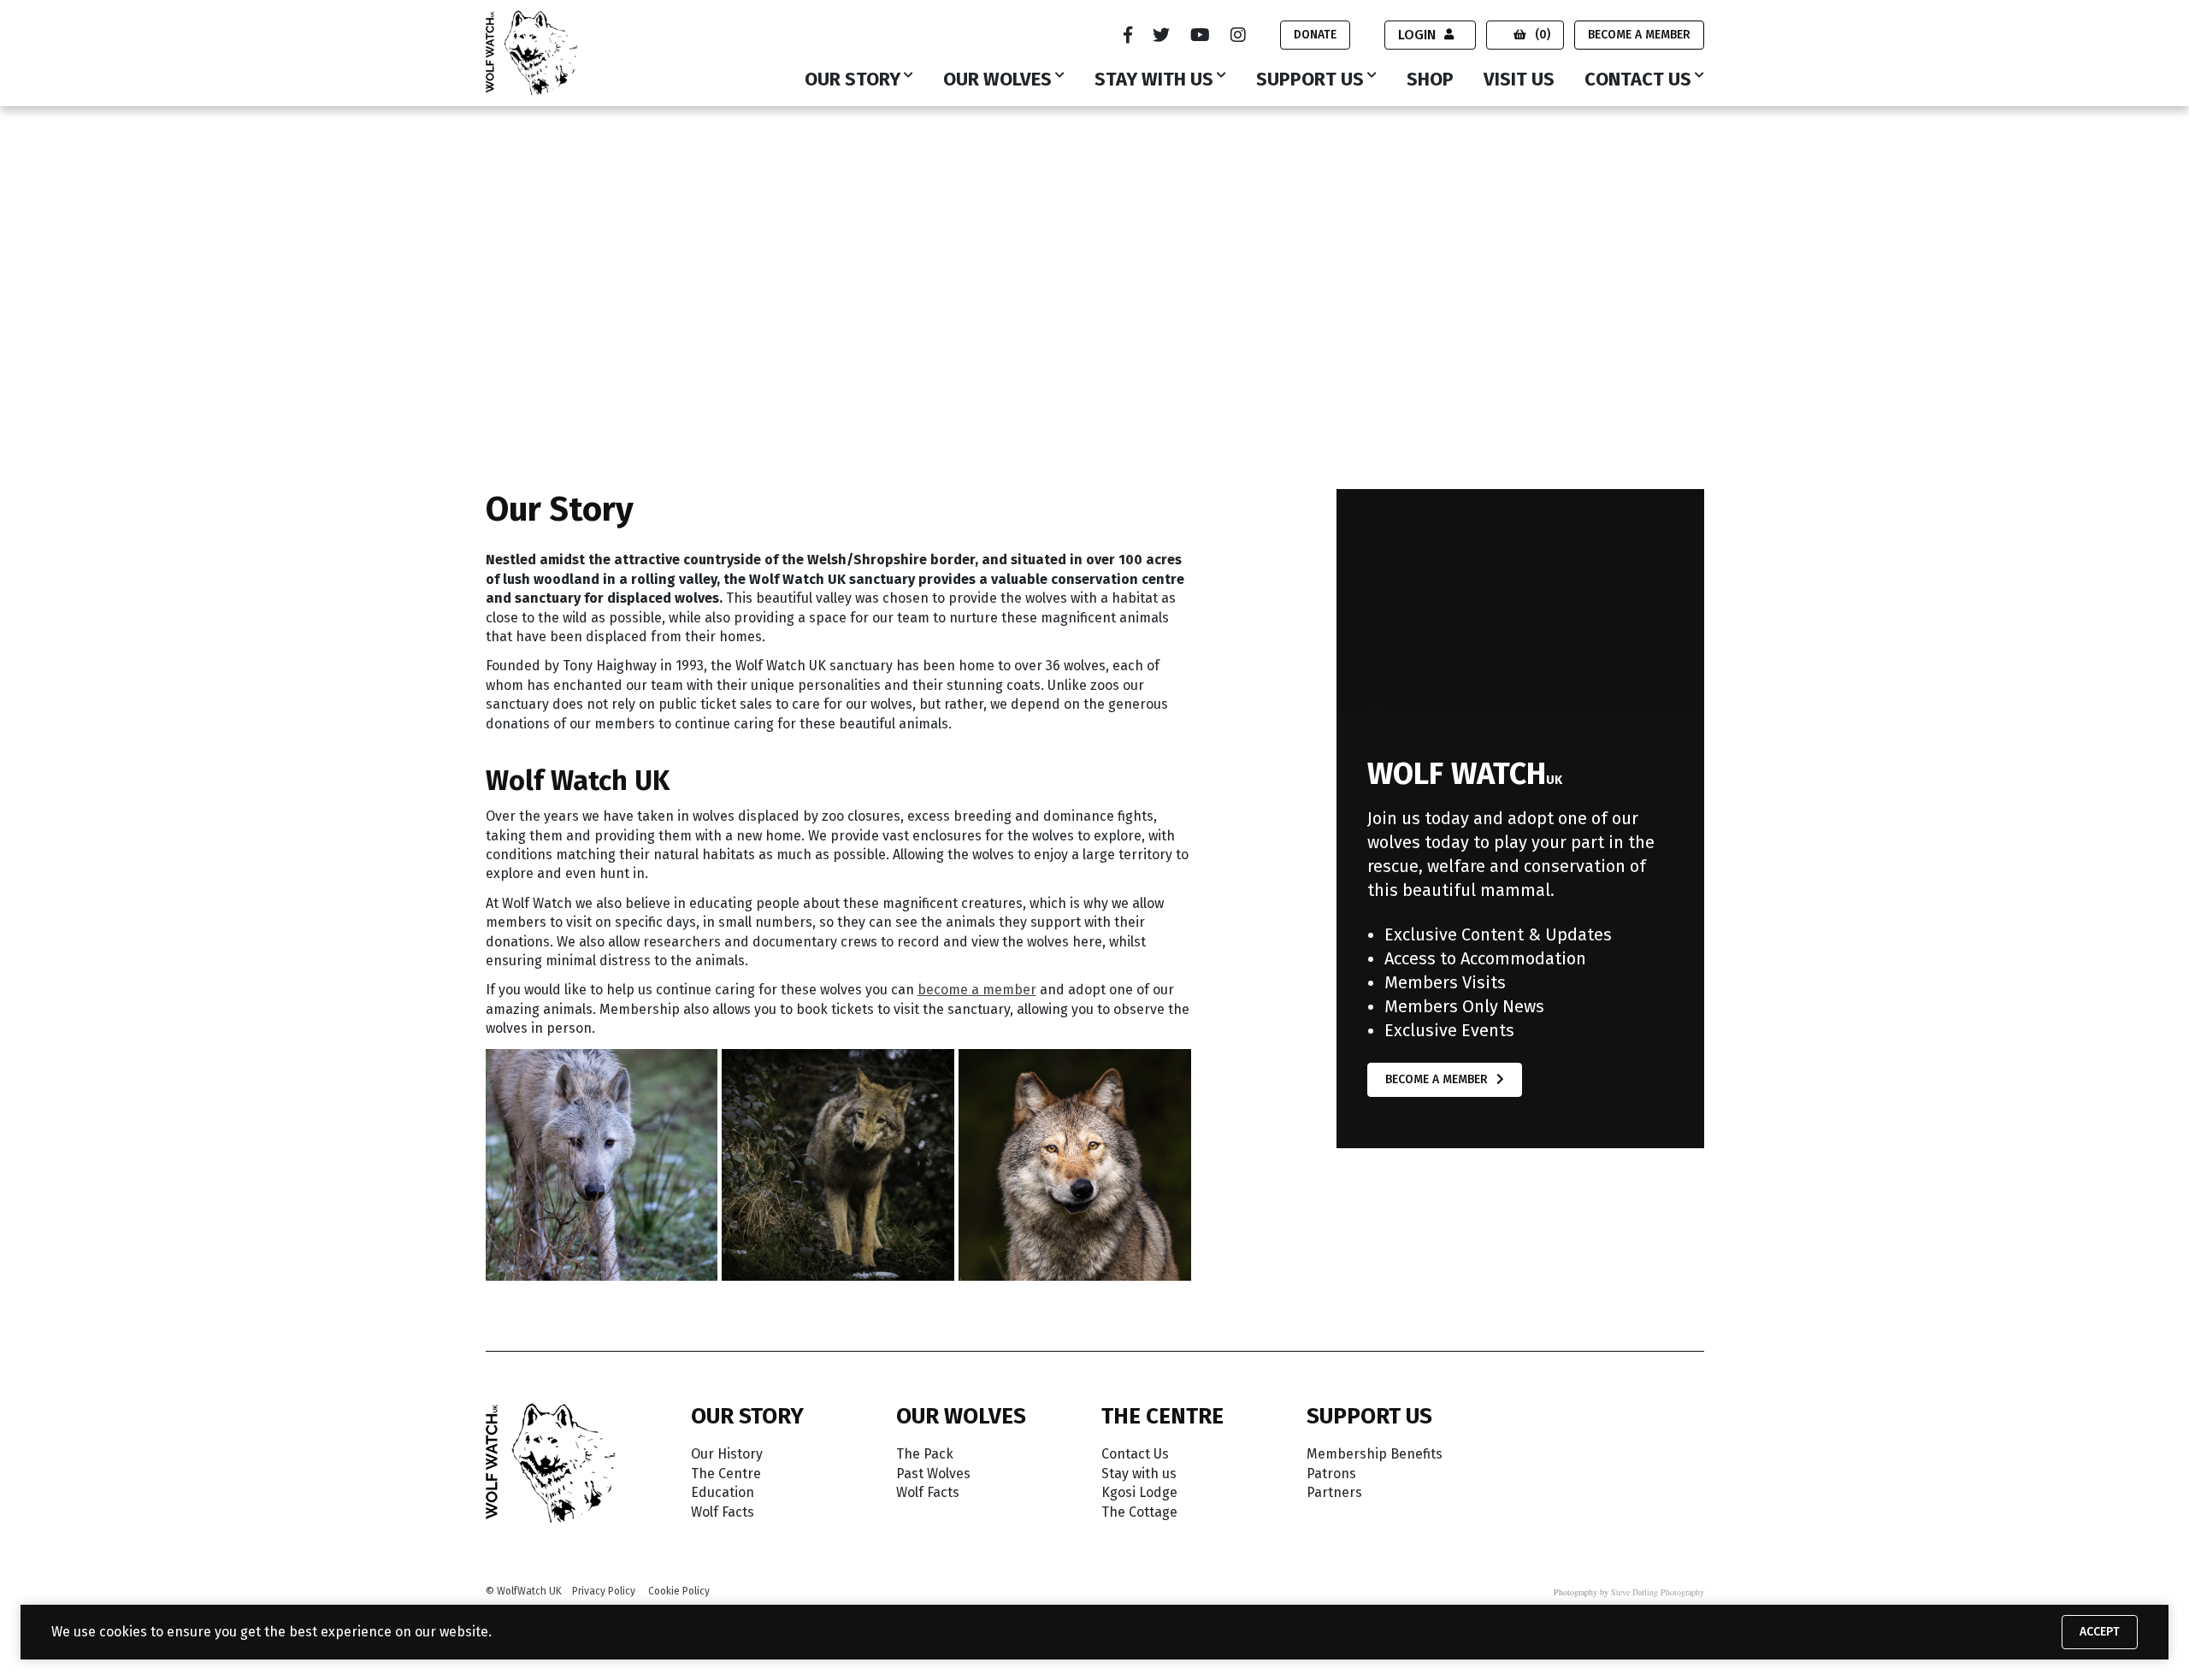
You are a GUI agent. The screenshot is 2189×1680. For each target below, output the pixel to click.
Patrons (1331, 1474)
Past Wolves (933, 1474)
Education (723, 1492)
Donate (1315, 35)
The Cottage (1139, 1512)
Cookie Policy (679, 1591)
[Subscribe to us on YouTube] (1200, 35)
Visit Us (1519, 80)
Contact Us (1638, 80)
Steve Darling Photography (1658, 1592)
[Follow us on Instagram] (1238, 35)
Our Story (853, 80)
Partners (1334, 1492)
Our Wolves (997, 80)
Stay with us (1154, 80)
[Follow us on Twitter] (1161, 35)
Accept (2100, 1632)
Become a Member (1639, 35)
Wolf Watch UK (531, 146)
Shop (1430, 80)
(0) (1543, 35)
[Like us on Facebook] (1128, 35)
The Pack (925, 1454)
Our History (727, 1454)
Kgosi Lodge (1139, 1492)
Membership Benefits (1375, 1454)
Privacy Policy (604, 1591)
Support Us (1310, 80)
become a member (977, 990)
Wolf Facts (723, 1512)
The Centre (726, 1474)
